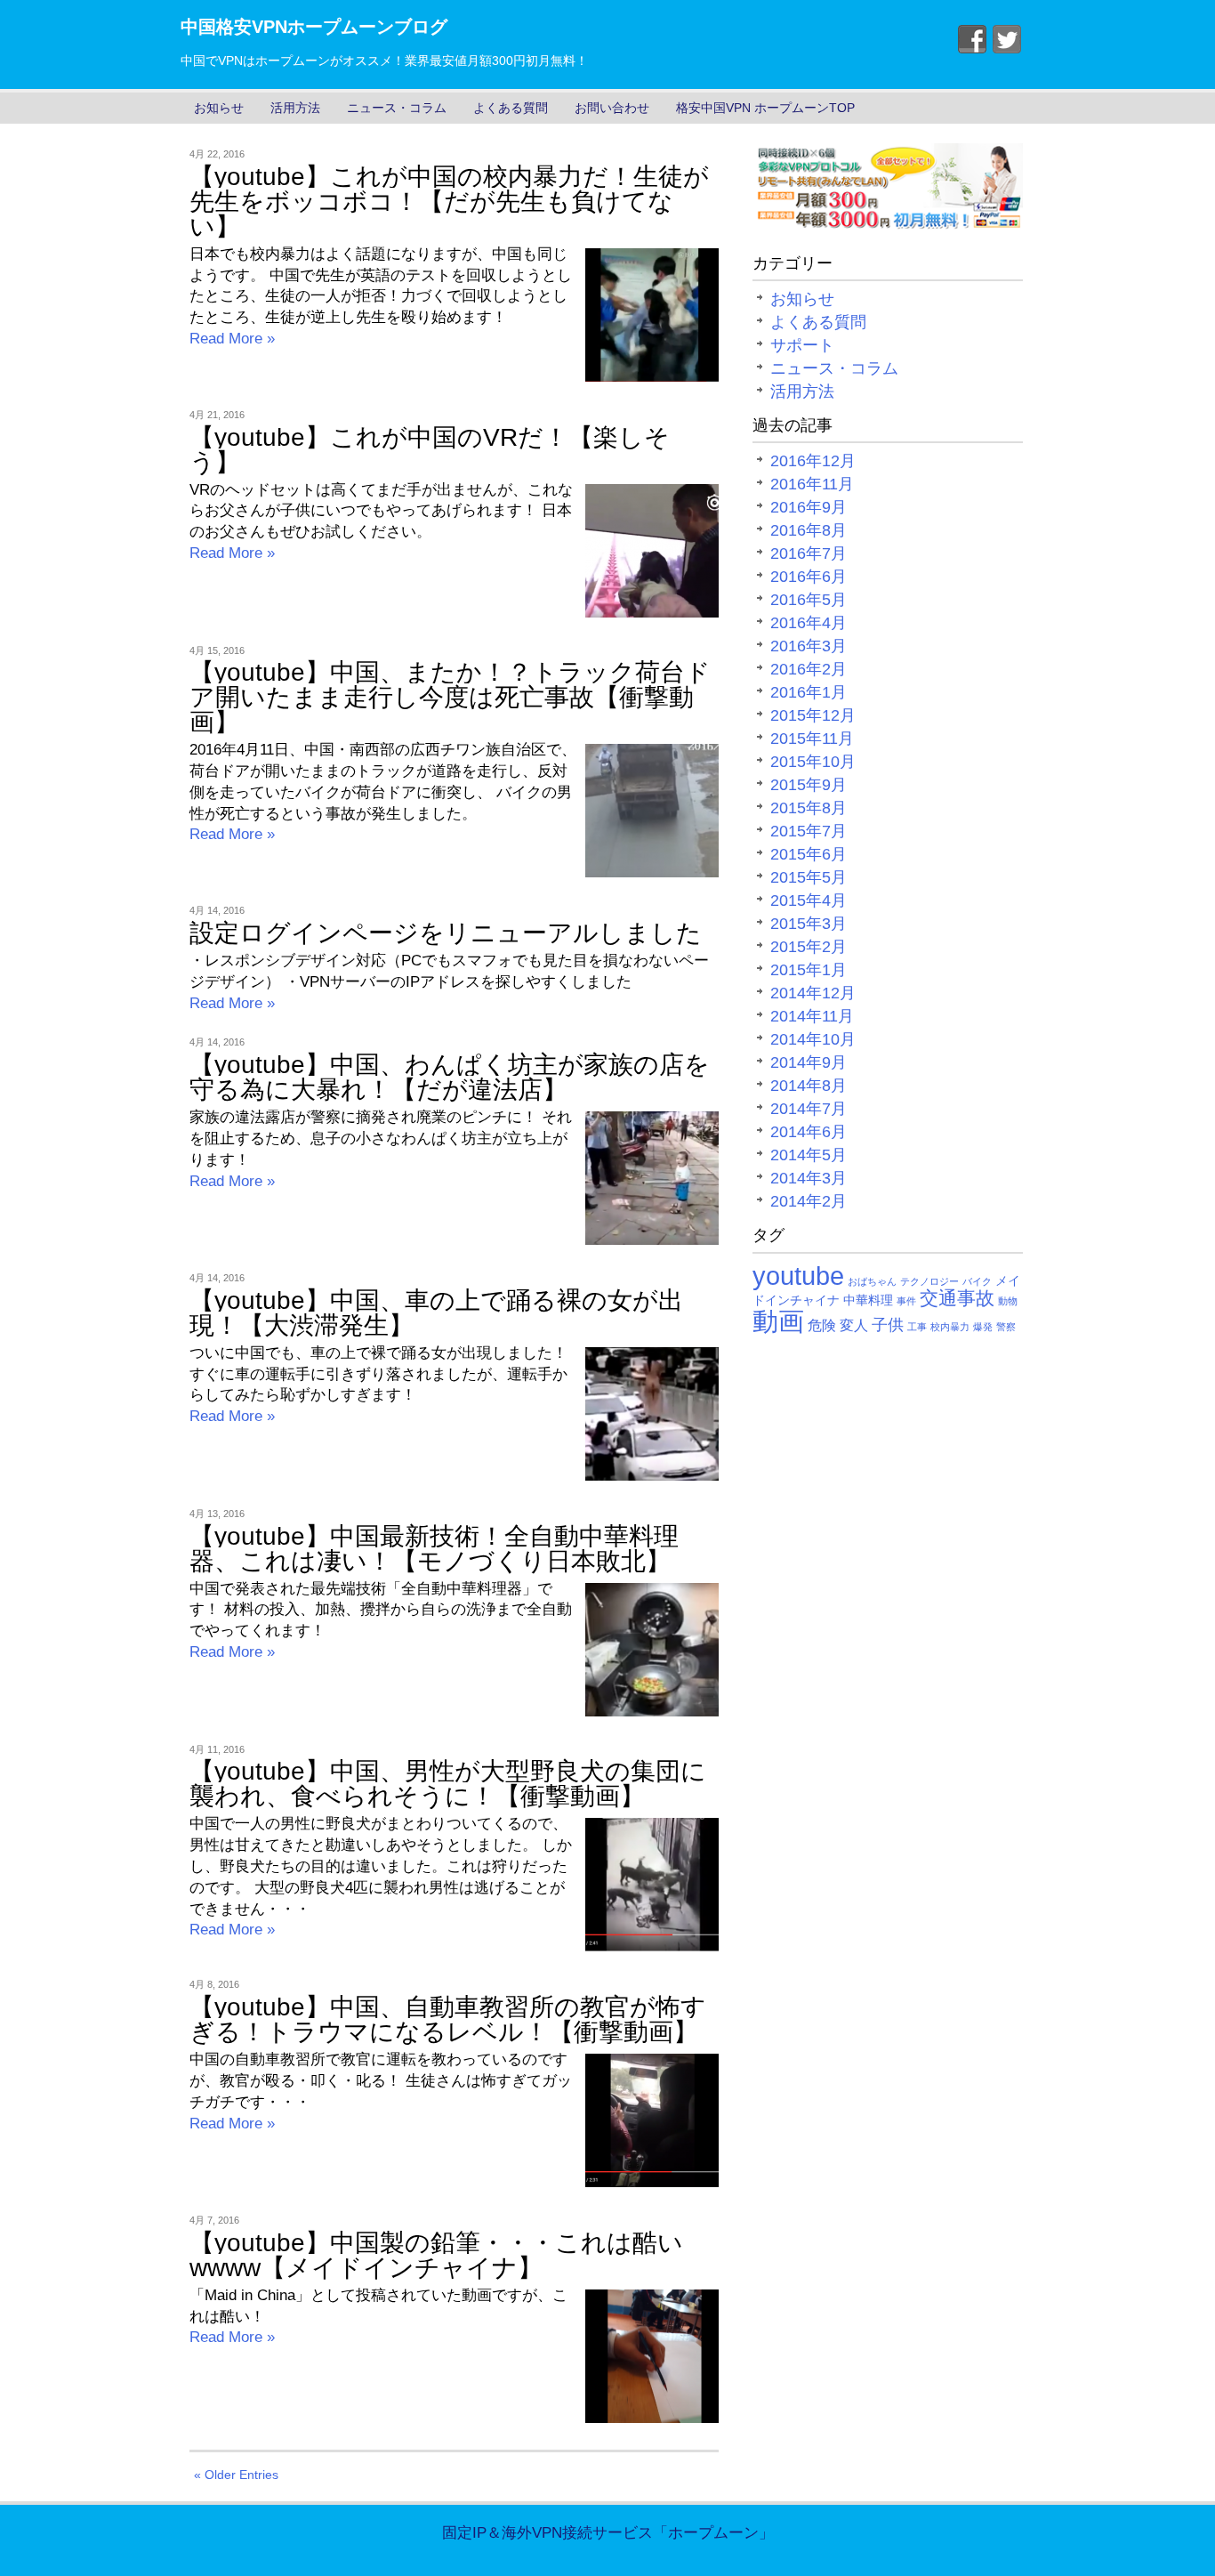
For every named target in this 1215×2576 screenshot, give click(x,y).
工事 (917, 1327)
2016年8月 (809, 530)
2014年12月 (813, 993)
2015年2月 (809, 947)
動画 (778, 1321)
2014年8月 (809, 1086)
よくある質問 (511, 108)
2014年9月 (809, 1062)
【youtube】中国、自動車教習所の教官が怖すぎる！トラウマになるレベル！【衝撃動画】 (448, 2019)
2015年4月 (809, 900)
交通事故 (957, 1298)
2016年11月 (812, 484)
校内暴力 (950, 1327)
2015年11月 (812, 739)
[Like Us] (972, 39)
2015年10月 (813, 762)
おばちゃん (872, 1281)
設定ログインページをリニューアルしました (446, 933)
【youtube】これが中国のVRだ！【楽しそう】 (430, 450)
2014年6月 (809, 1132)
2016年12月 (813, 461)
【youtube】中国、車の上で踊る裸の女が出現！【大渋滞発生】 (436, 1313)
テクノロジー (929, 1281)
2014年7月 (809, 1109)
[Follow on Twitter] (1007, 39)
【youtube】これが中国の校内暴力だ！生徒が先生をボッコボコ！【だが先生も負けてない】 (449, 202)
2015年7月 (809, 831)
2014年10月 (813, 1039)
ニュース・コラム (397, 108)
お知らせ (219, 108)
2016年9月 (809, 507)
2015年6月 (809, 854)
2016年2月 (809, 669)
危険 (822, 1325)
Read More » (232, 339)
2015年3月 (809, 924)
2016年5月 (809, 600)
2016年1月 (809, 692)
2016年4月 (809, 623)
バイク (977, 1281)
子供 (888, 1325)
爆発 (983, 1327)
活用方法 (295, 108)
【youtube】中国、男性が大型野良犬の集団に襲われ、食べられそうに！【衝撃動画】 (448, 1784)
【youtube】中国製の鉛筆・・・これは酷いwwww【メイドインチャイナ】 (436, 2255)
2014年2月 (809, 1201)
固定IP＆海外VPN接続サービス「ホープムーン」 (608, 2533)
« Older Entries (236, 2475)
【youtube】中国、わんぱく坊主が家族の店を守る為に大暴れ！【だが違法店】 (450, 1077)
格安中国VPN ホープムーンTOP (765, 108)
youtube (798, 1276)
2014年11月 (812, 1016)
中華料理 (868, 1300)
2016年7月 (809, 553)
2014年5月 (809, 1155)
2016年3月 (809, 646)
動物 (1008, 1301)
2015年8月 (809, 808)
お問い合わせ (612, 108)
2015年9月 (809, 785)
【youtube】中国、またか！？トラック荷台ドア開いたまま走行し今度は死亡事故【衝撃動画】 (450, 697)
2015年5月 (809, 877)
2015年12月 (813, 715)
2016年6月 (809, 577)
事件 (906, 1301)
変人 (854, 1325)
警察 (1006, 1327)
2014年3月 (809, 1178)
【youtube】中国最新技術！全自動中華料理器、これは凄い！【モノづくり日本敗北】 (434, 1549)
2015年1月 (809, 970)
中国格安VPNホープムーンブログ (314, 27)
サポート (802, 345)
